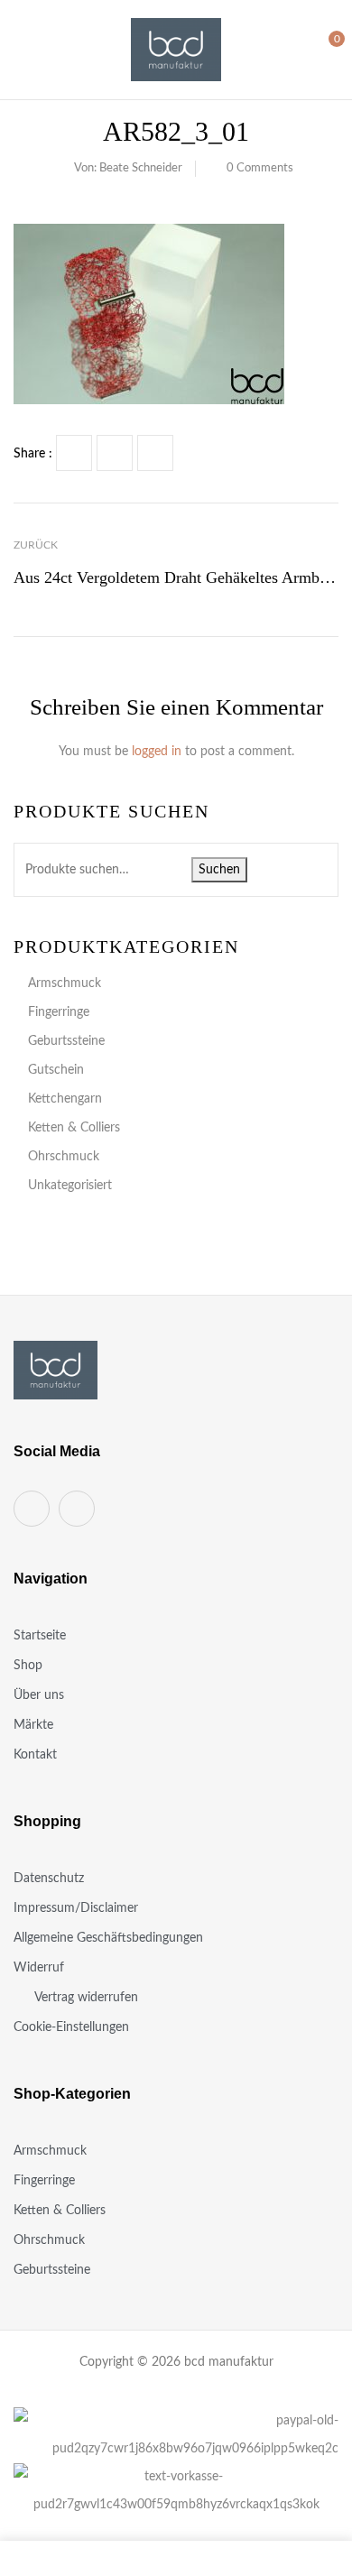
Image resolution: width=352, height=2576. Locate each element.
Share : (33, 454)
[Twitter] (115, 453)
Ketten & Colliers (74, 1128)
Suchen (219, 870)
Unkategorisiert (70, 1186)
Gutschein (56, 1070)
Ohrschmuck (64, 1157)
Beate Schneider (141, 168)
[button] (322, 49)
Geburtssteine (66, 1041)
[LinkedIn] (155, 453)
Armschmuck (65, 983)
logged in (157, 752)
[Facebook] (74, 453)
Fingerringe (59, 1012)
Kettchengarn (65, 1099)
